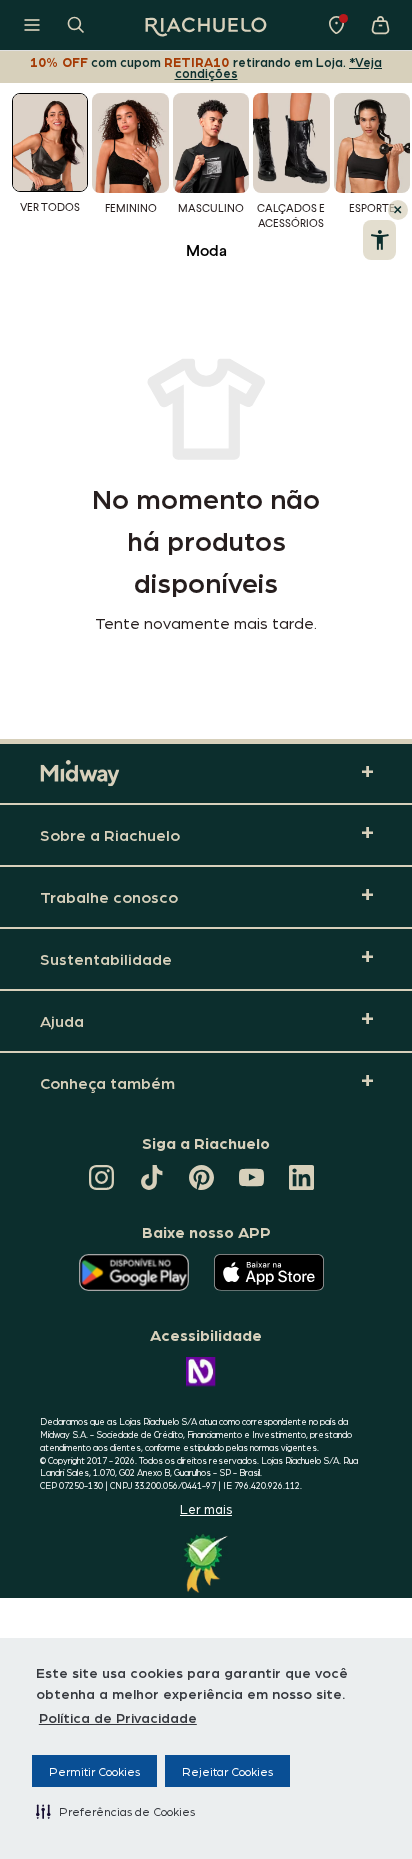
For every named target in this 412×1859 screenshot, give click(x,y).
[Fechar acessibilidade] (398, 210)
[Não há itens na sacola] (380, 25)
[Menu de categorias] (32, 25)
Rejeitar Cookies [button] (227, 1771)
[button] (115, 1811)
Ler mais (206, 1508)
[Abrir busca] (76, 25)
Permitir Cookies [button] (94, 1771)
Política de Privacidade (118, 1717)
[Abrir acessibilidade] (379, 240)
